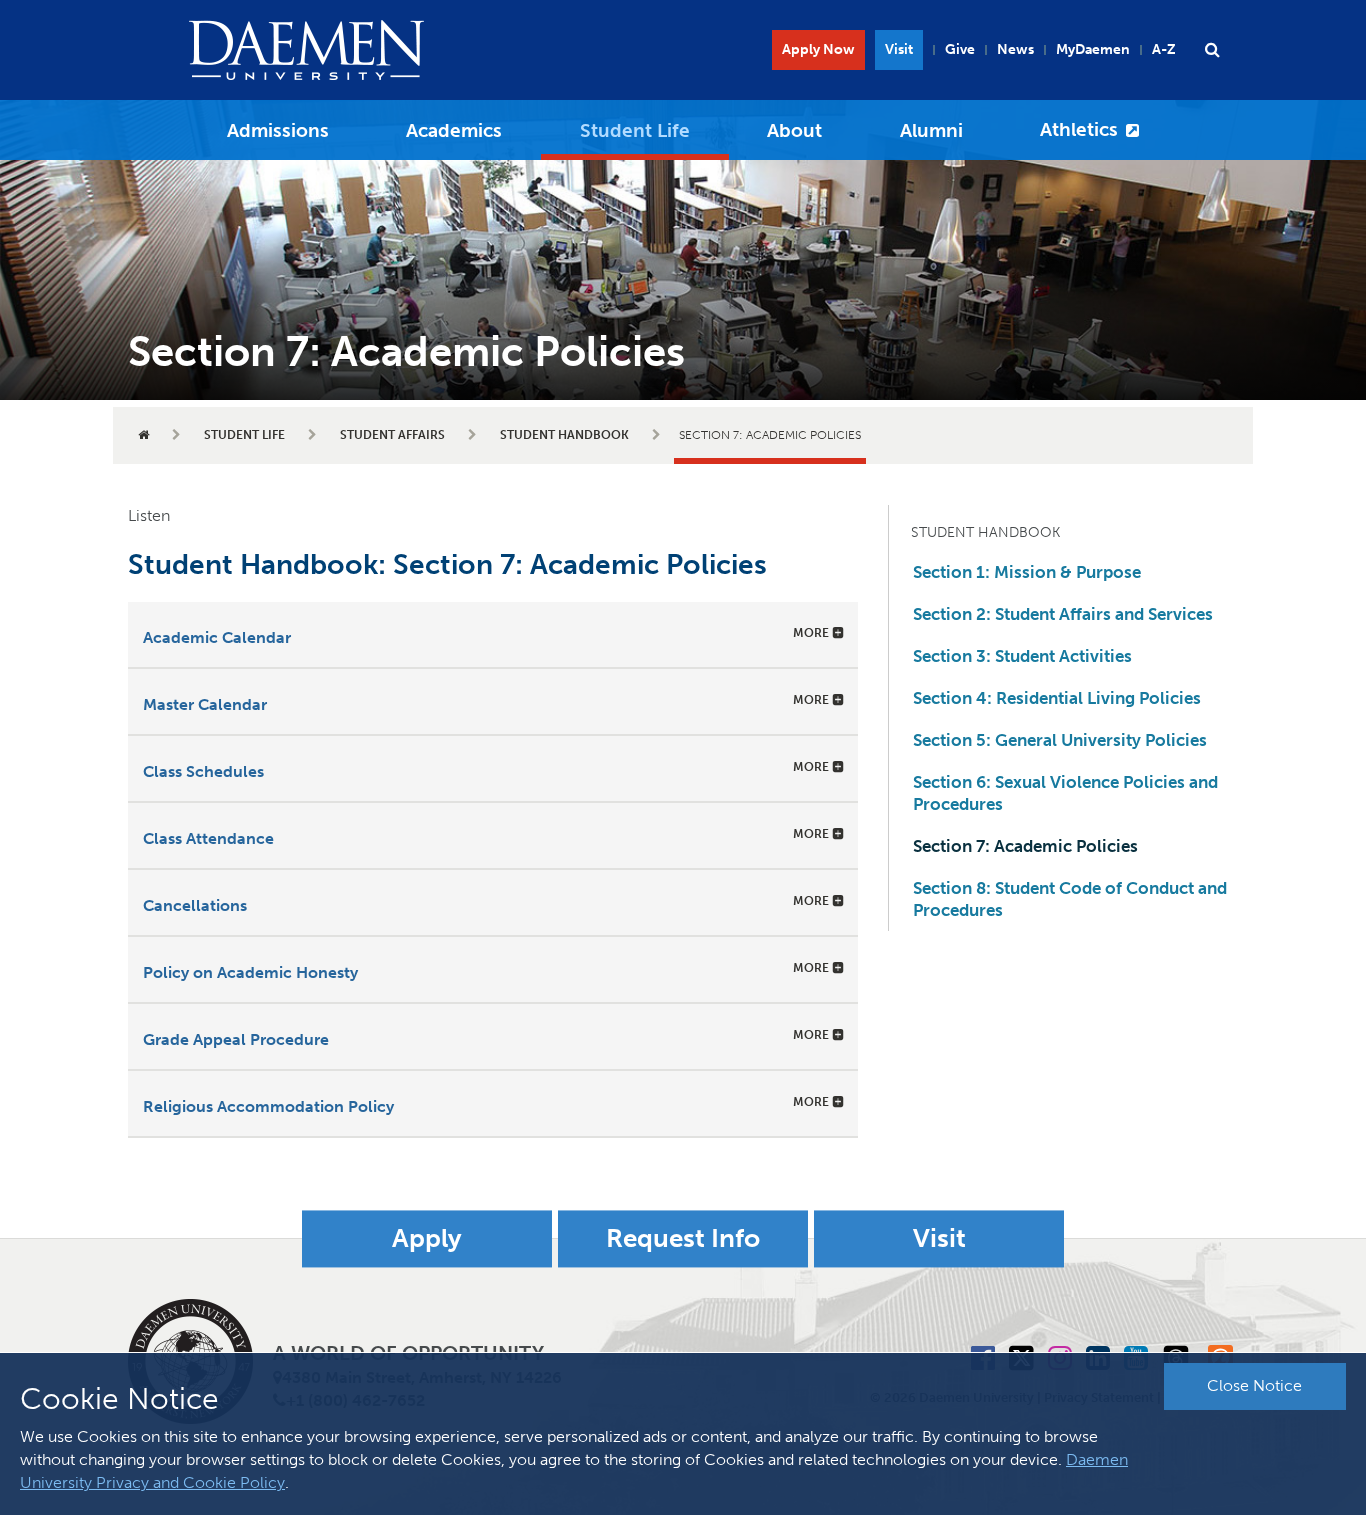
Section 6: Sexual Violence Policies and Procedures (1065, 793)
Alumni (931, 130)
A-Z (1164, 49)
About (794, 130)
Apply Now (818, 49)
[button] (1212, 50)
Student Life (635, 130)
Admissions (278, 130)
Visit (899, 49)
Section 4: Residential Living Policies (1057, 698)
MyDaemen (1093, 49)
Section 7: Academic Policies (1025, 846)
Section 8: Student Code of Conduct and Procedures (1070, 899)
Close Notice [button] (1254, 1385)
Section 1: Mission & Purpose (1027, 572)
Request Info (683, 1238)
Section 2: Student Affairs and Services (1063, 614)
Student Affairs (392, 435)
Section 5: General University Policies (1060, 740)
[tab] (493, 634)
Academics (454, 130)
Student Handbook (564, 435)
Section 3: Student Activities (1022, 656)
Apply (427, 1238)
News (1015, 49)
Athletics (1079, 129)
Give (960, 49)
